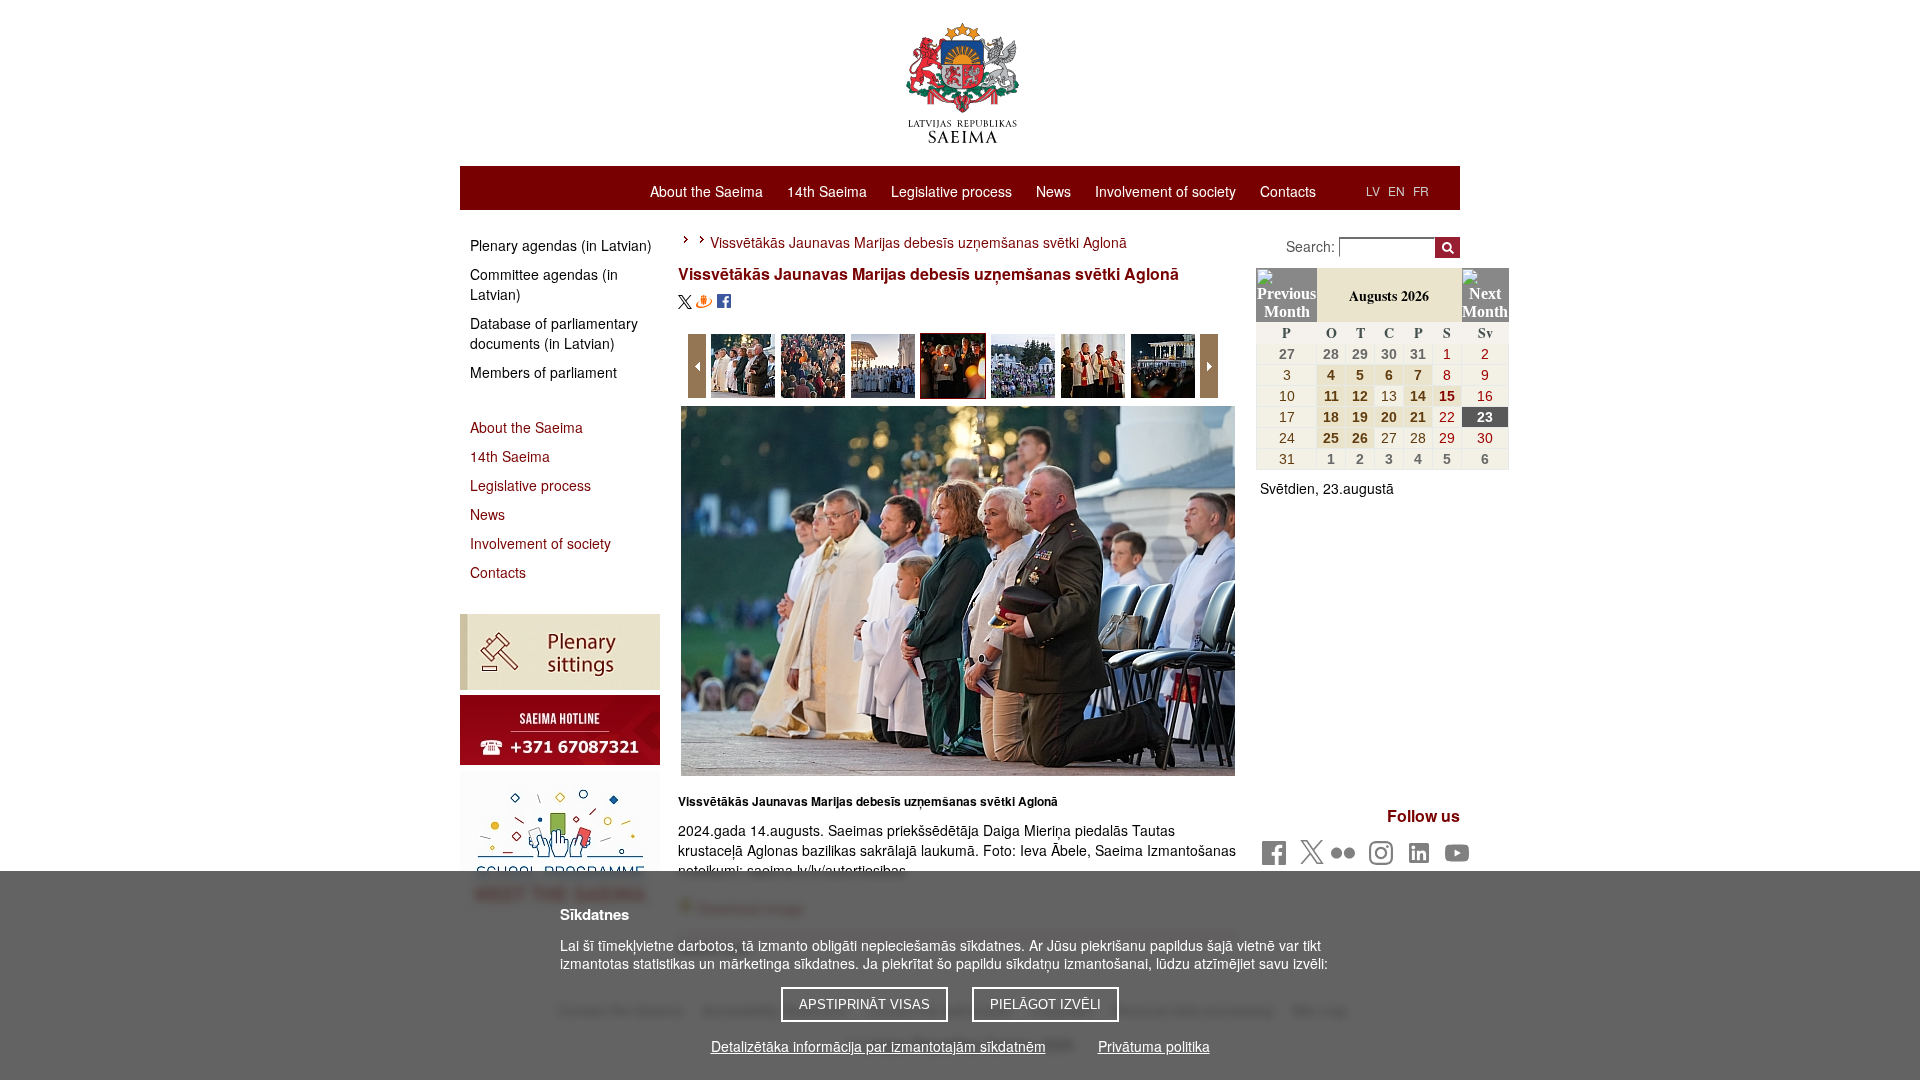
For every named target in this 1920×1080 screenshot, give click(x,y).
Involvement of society (1165, 190)
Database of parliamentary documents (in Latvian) (554, 333)
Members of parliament (543, 372)
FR (1421, 190)
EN (1396, 190)
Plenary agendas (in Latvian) (561, 245)
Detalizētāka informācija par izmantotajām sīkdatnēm (878, 1046)
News (1053, 190)
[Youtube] (1460, 858)
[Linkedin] (1422, 858)
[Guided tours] (560, 730)
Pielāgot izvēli (1045, 1004)
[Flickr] (1346, 858)
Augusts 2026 (1389, 295)
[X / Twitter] (1312, 858)
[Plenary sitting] (560, 652)
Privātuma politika (1154, 1046)
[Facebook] (1277, 858)
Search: (1312, 246)
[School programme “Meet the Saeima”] (560, 845)
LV (1373, 190)
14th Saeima (827, 190)
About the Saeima (706, 190)
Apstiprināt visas (864, 1004)
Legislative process (951, 190)
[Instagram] (1384, 858)
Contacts (1288, 190)
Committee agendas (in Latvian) (544, 284)
